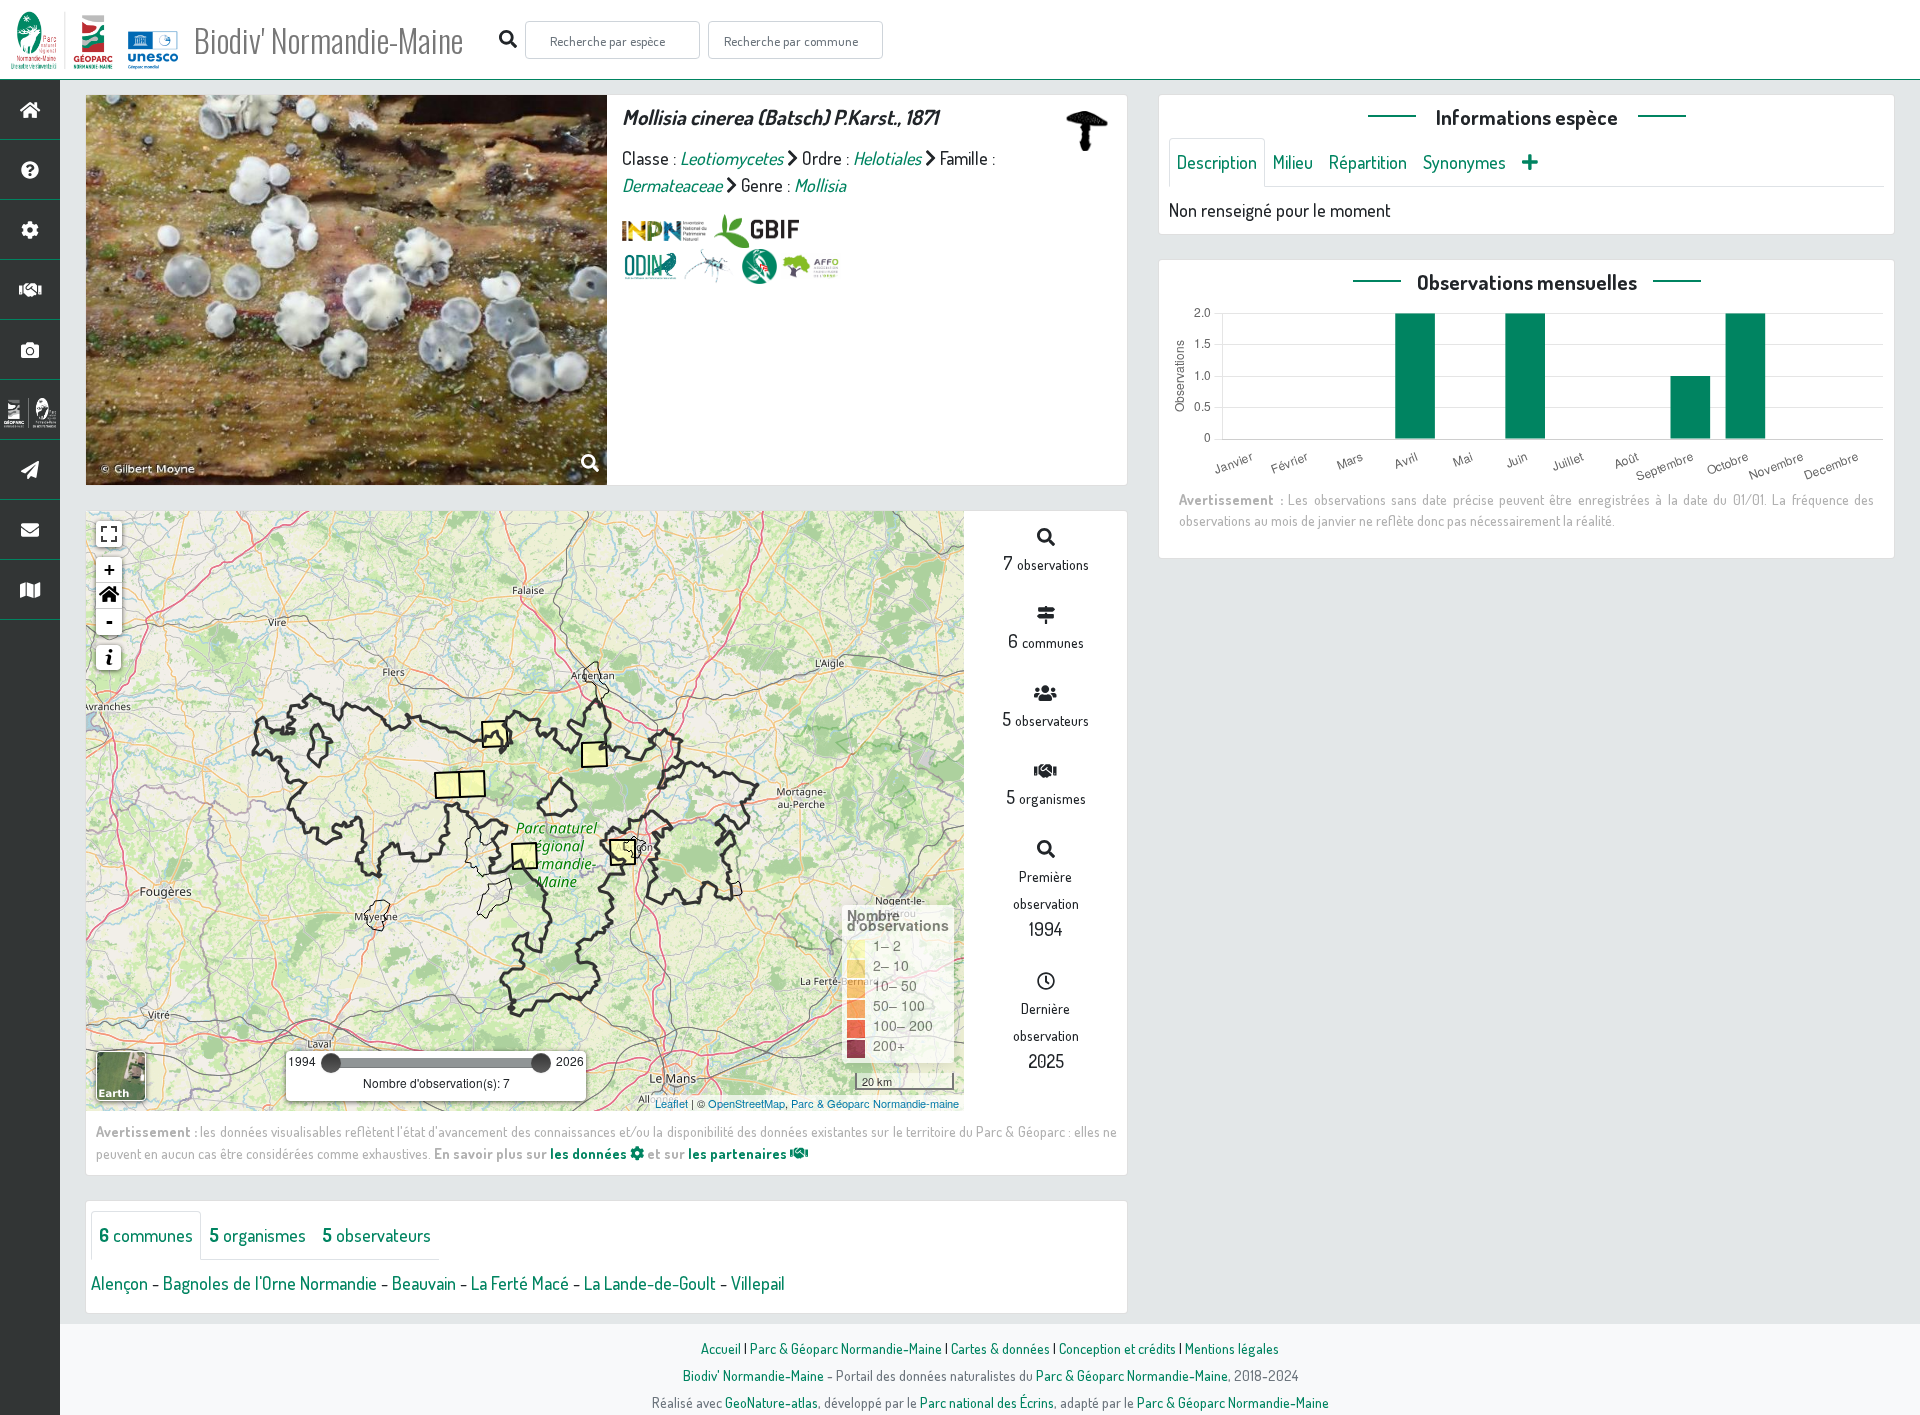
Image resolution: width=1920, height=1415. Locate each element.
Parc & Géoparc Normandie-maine (875, 1103)
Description (1217, 162)
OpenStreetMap (746, 1103)
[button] (109, 596)
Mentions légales (1232, 1348)
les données (590, 1153)
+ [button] (109, 569)
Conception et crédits (1117, 1348)
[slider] (331, 1063)
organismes (257, 1235)
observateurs (376, 1235)
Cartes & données (1000, 1348)
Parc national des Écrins (987, 1402)
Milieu (1293, 162)
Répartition (1368, 162)
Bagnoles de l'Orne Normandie (270, 1283)
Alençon (119, 1283)
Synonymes (1464, 162)
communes (146, 1235)
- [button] (109, 621)
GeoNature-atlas (771, 1402)
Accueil (721, 1348)
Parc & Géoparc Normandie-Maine (846, 1348)
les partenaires (739, 1153)
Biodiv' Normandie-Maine (328, 40)
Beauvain (424, 1283)
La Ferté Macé (520, 1283)
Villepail (758, 1283)
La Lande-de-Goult (650, 1283)
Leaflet (671, 1103)
